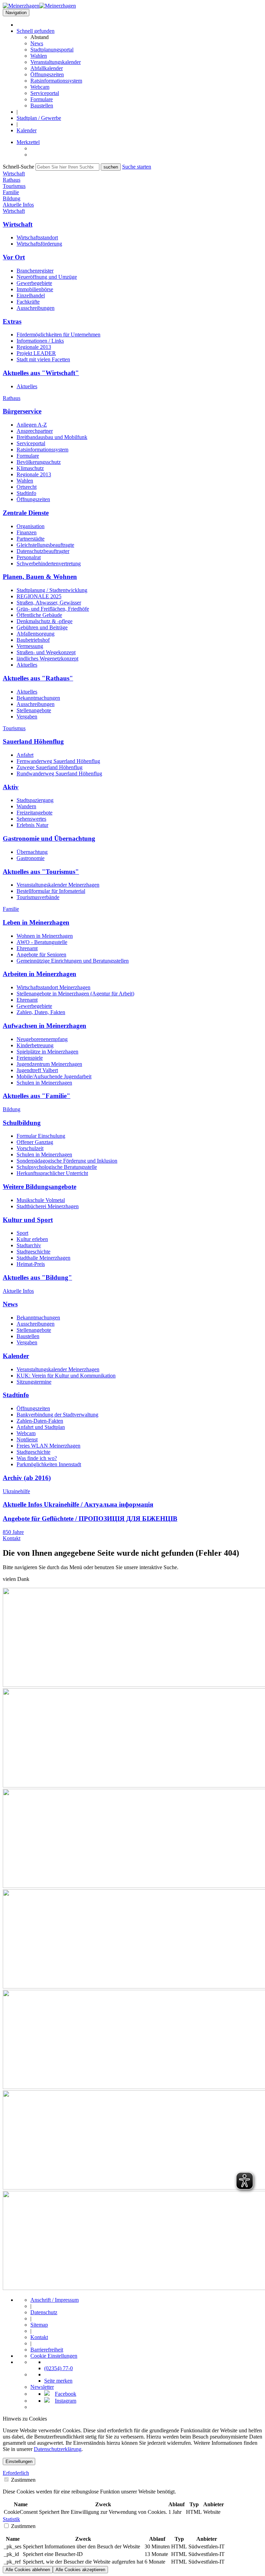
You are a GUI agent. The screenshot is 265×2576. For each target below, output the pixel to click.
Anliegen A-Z (32, 425)
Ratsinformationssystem (56, 81)
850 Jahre (13, 1532)
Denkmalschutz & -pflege (45, 621)
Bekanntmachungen (38, 698)
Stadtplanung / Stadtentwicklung (52, 590)
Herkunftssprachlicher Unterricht (52, 1173)
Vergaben (27, 717)
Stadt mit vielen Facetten (43, 359)
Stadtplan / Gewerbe (39, 118)
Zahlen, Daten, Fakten (41, 1012)
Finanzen (27, 532)
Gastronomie (31, 858)
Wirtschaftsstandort (37, 237)
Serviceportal (45, 93)
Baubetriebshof (33, 640)
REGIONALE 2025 (39, 596)
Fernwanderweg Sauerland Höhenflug (58, 761)
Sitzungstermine (34, 1382)
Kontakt (12, 1538)
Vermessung (30, 646)
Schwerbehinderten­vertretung (49, 564)
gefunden (36, 31)
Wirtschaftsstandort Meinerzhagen (53, 987)
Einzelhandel (31, 295)
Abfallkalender (47, 68)
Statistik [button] (11, 2519)
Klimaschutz (30, 468)
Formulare (42, 99)
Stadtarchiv (29, 1245)
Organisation (31, 526)
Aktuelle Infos (18, 1291)
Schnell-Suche (18, 167)
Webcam (40, 87)
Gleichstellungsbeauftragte (45, 545)
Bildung (12, 1109)
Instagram (66, 2401)
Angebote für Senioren (41, 955)
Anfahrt (25, 755)
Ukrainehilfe (16, 1491)
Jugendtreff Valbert (37, 1070)
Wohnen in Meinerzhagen (45, 936)
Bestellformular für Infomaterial (51, 891)
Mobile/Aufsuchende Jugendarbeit (54, 1076)
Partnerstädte (31, 539)
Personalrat (29, 557)
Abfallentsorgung (36, 634)
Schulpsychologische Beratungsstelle (57, 1167)
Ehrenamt (27, 948)
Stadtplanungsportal (52, 50)
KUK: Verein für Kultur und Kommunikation (66, 1376)
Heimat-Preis (31, 1264)
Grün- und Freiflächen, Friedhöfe (53, 609)
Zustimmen (23, 2480)
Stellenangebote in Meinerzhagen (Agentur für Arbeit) (75, 994)
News (37, 43)
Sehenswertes (31, 819)
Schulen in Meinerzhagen (44, 1083)
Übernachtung (32, 852)
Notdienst (27, 1439)
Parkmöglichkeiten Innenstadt (49, 1464)
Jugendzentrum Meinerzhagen (49, 1064)
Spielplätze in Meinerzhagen (47, 1052)
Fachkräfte (28, 302)
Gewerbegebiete (34, 283)
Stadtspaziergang (35, 800)
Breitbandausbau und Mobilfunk (52, 437)
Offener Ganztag (35, 1142)
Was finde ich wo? (37, 1458)
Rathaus (12, 398)
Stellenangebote (34, 710)
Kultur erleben (32, 1239)
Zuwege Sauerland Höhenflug (50, 767)
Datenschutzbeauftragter (43, 551)
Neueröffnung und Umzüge (47, 277)
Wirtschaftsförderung (39, 244)
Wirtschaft (14, 211)
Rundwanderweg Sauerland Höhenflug (59, 774)
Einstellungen (19, 2461)
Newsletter (42, 2387)
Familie (11, 909)
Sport (22, 1233)
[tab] (132, 2473)
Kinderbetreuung (35, 1045)
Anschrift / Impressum (55, 2300)
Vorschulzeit (30, 1148)
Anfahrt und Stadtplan (41, 1427)
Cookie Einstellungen (54, 2356)
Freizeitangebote (35, 813)
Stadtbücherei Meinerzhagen (48, 1206)
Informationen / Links (40, 341)
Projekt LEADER (36, 353)
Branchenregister (35, 271)
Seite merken (58, 2381)
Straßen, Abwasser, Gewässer (49, 603)
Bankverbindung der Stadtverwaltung (57, 1415)
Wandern (26, 806)
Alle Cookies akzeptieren (80, 2570)
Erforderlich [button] (16, 2473)
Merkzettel (28, 142)
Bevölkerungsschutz (39, 462)
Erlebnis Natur (32, 825)
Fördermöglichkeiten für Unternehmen (58, 335)
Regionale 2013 (34, 347)
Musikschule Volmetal (41, 1200)
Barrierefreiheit (47, 2350)
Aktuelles (27, 386)
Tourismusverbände (38, 897)
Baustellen (42, 106)
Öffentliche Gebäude (39, 615)
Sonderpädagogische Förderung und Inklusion (67, 1161)
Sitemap (39, 2325)
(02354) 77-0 (58, 2368)
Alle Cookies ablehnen (28, 2570)
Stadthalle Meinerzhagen (43, 1258)
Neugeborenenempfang (42, 1039)
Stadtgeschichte (33, 1252)
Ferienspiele (30, 1058)
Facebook (66, 2394)
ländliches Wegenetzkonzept (47, 659)
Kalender (27, 130)
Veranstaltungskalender (56, 62)
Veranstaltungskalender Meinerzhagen (58, 885)
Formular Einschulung (41, 1136)
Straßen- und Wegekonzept (46, 652)
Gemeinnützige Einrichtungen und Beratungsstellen (73, 961)
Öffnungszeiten (47, 74)
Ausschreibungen (36, 308)
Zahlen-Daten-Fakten (40, 1421)
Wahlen (39, 56)
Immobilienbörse (35, 289)
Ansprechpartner (35, 431)
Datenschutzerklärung (58, 2449)
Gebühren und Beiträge (42, 627)
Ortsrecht (27, 487)
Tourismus (14, 728)
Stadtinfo (26, 493)
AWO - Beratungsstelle (42, 942)
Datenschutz (44, 2312)
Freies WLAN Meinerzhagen (48, 1446)
